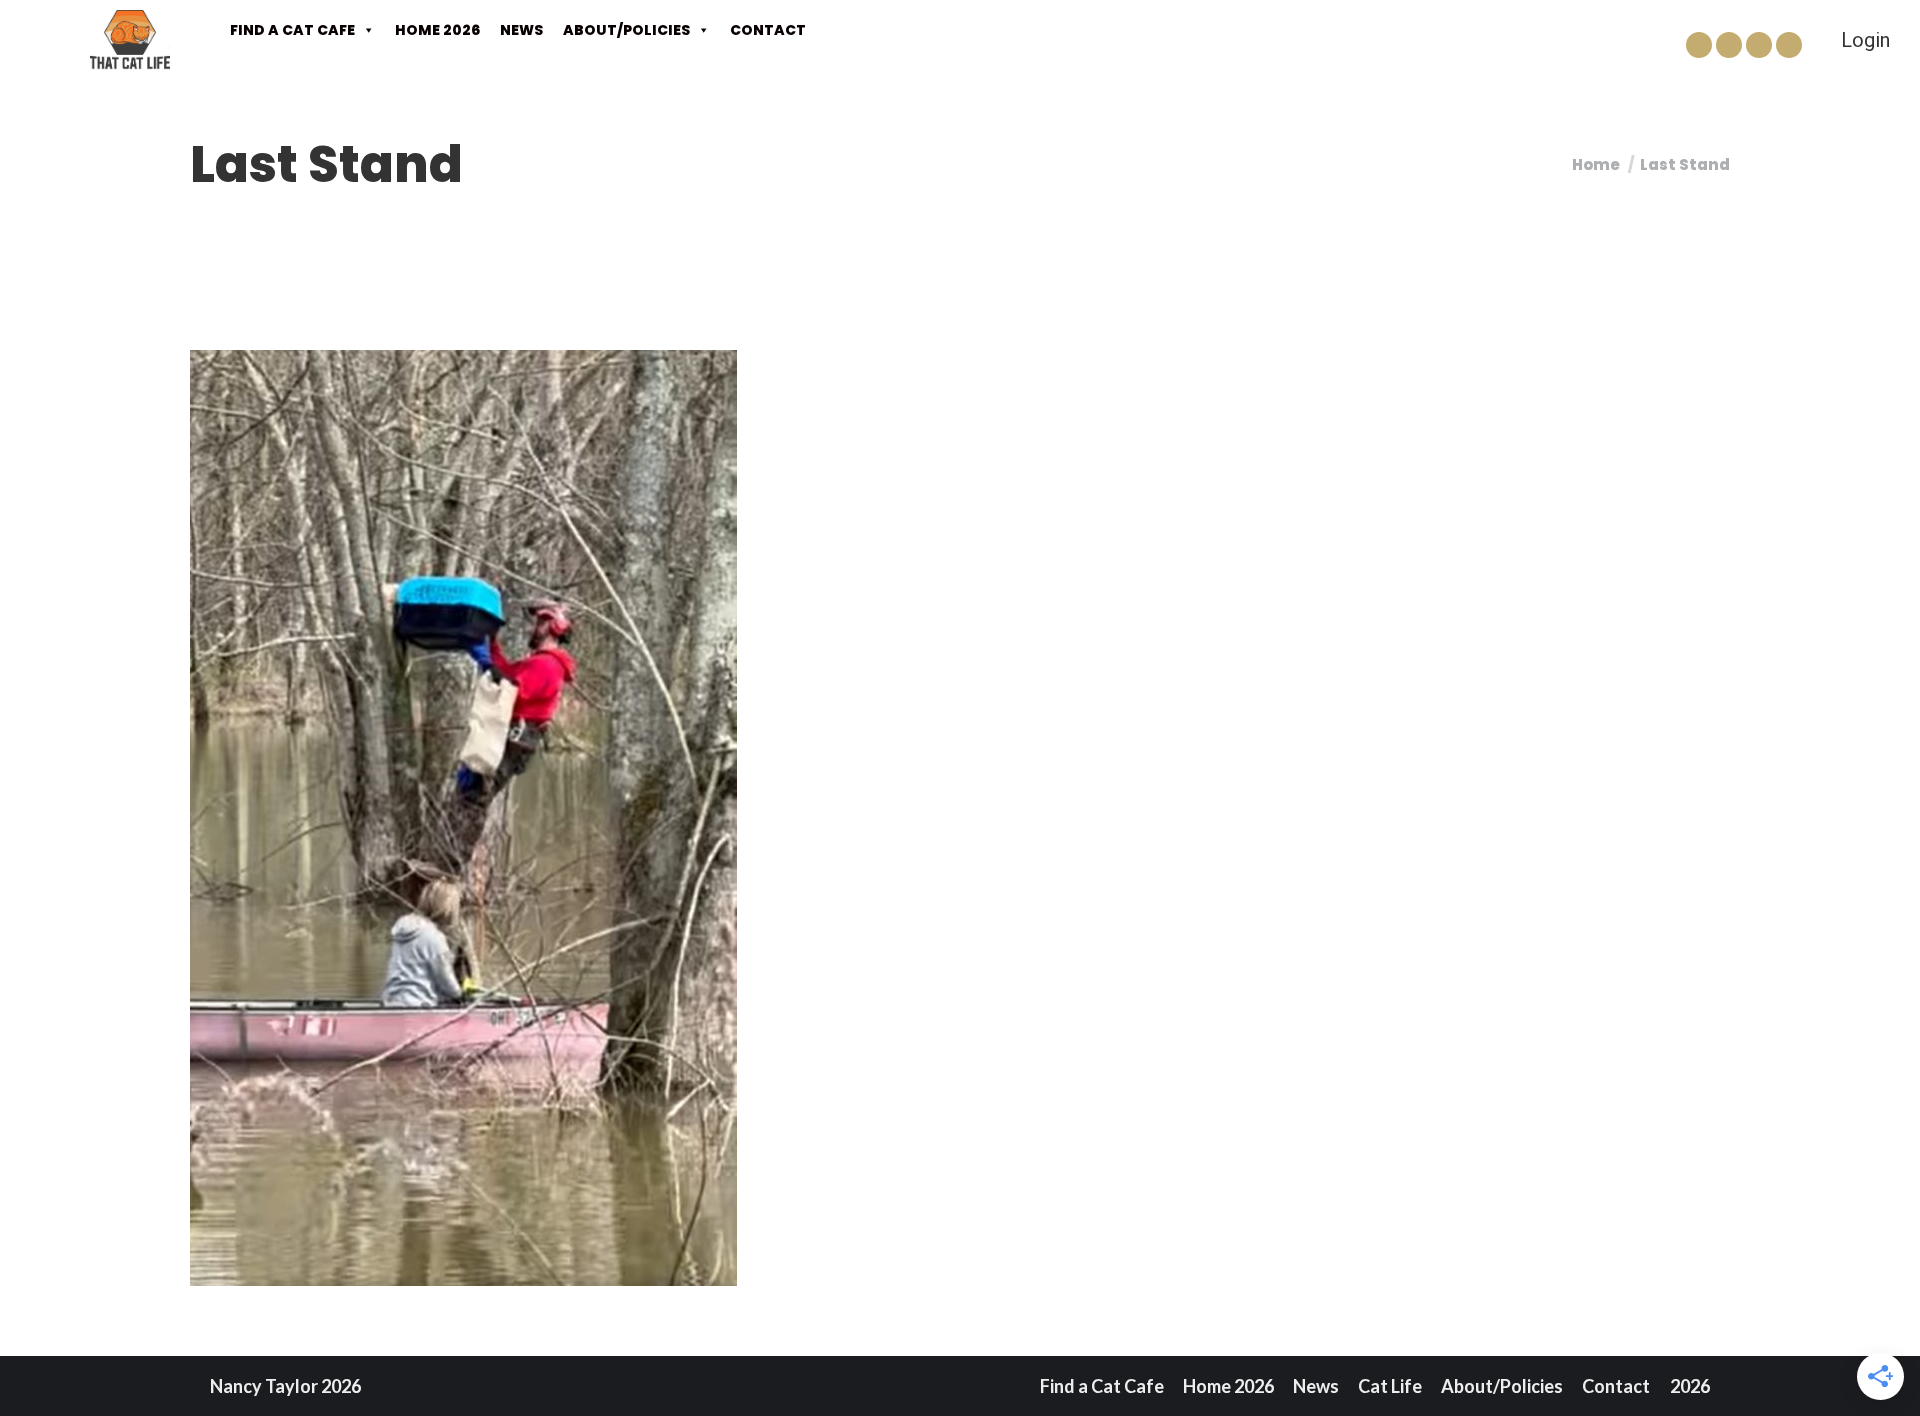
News (521, 30)
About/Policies (626, 30)
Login (1865, 40)
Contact (768, 30)
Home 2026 (437, 30)
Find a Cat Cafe (292, 30)
